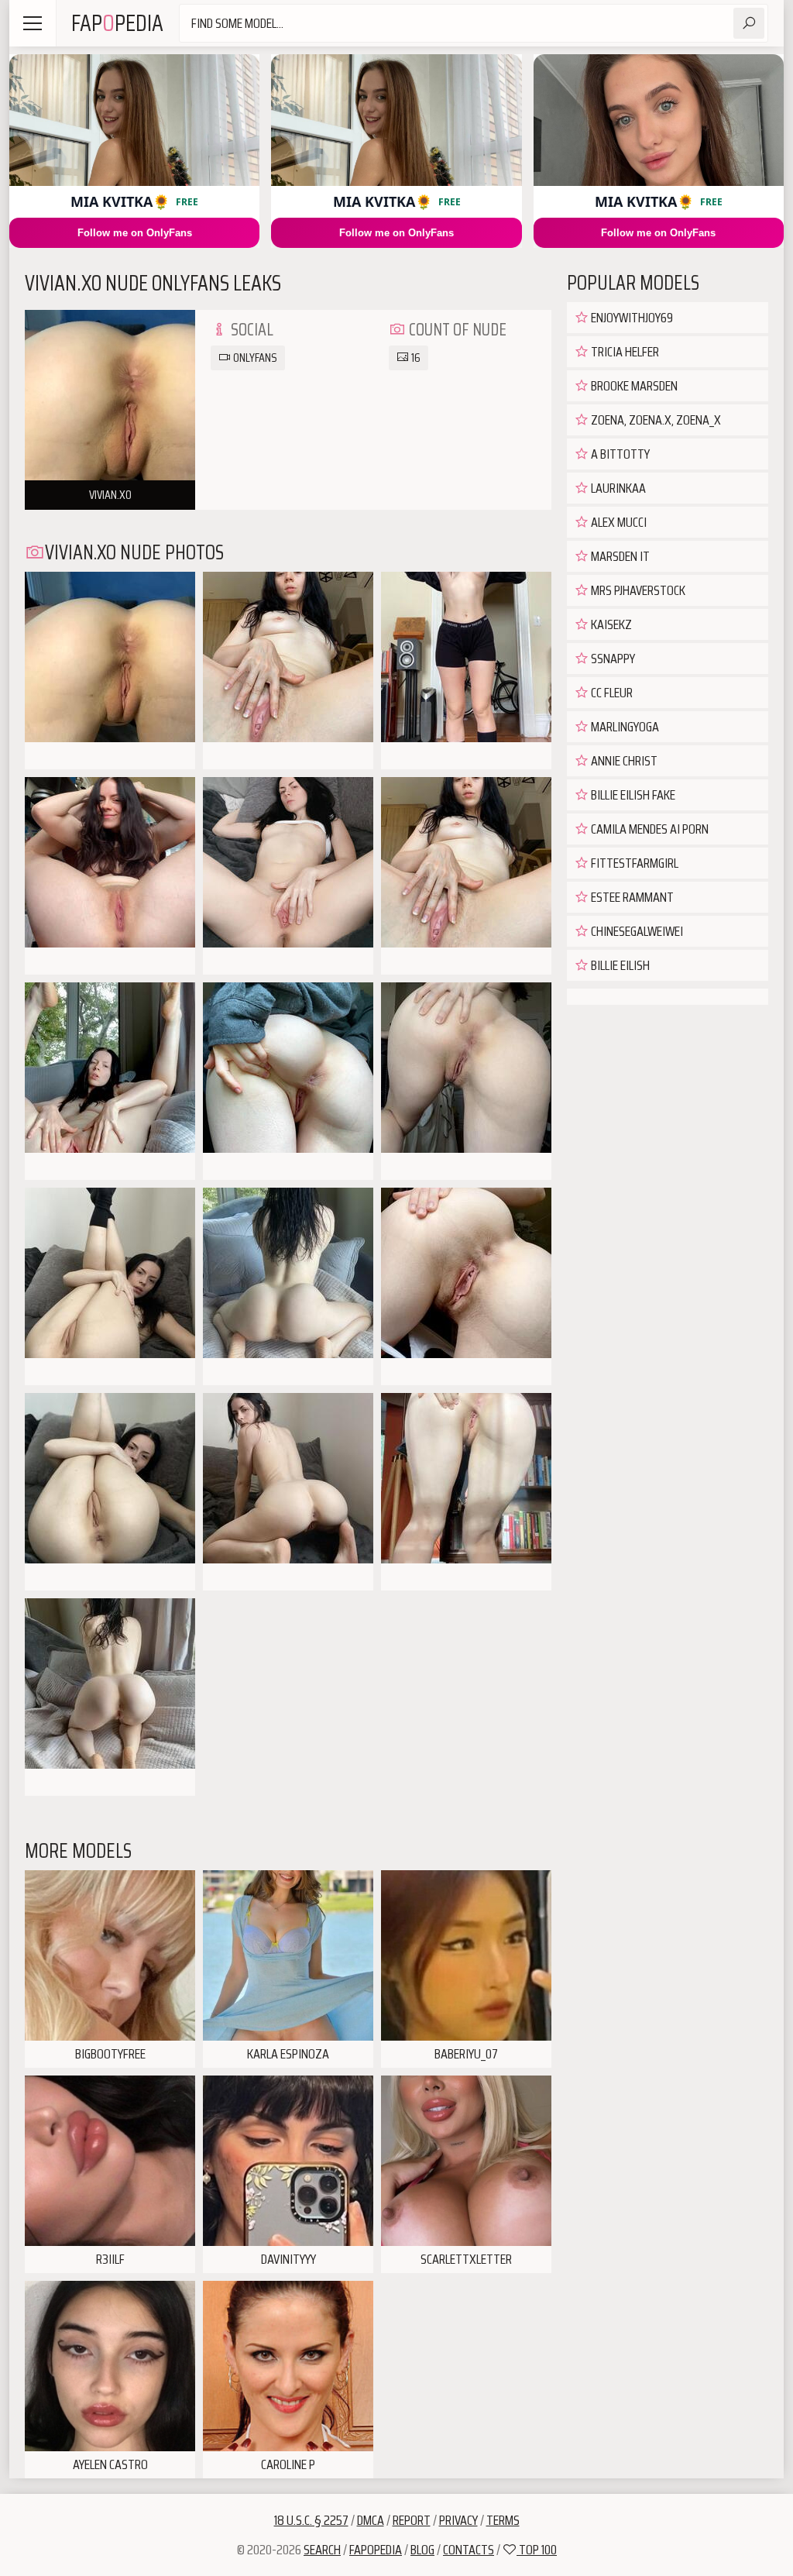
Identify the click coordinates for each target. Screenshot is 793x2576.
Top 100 (537, 2550)
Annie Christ (623, 761)
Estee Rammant (631, 897)
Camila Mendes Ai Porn (649, 829)
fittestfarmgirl (633, 863)
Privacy (458, 2520)
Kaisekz (610, 624)
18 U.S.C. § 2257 (311, 2520)
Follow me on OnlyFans (135, 233)
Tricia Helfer (624, 352)
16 (415, 358)
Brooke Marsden (633, 386)
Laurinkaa (617, 488)
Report (412, 2520)
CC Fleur (611, 693)
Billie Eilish (619, 965)
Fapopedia (376, 2550)
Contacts (469, 2550)
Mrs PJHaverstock (637, 590)
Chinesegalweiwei (636, 931)
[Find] (749, 23)
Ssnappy (612, 659)
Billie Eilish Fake (632, 795)
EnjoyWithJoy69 (631, 318)
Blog (422, 2550)
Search (322, 2550)
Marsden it (619, 556)
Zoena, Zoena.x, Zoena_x (655, 420)
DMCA (371, 2520)
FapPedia (117, 23)
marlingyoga (624, 727)
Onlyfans (254, 358)
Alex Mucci (618, 522)
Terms (503, 2520)
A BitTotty (619, 454)
